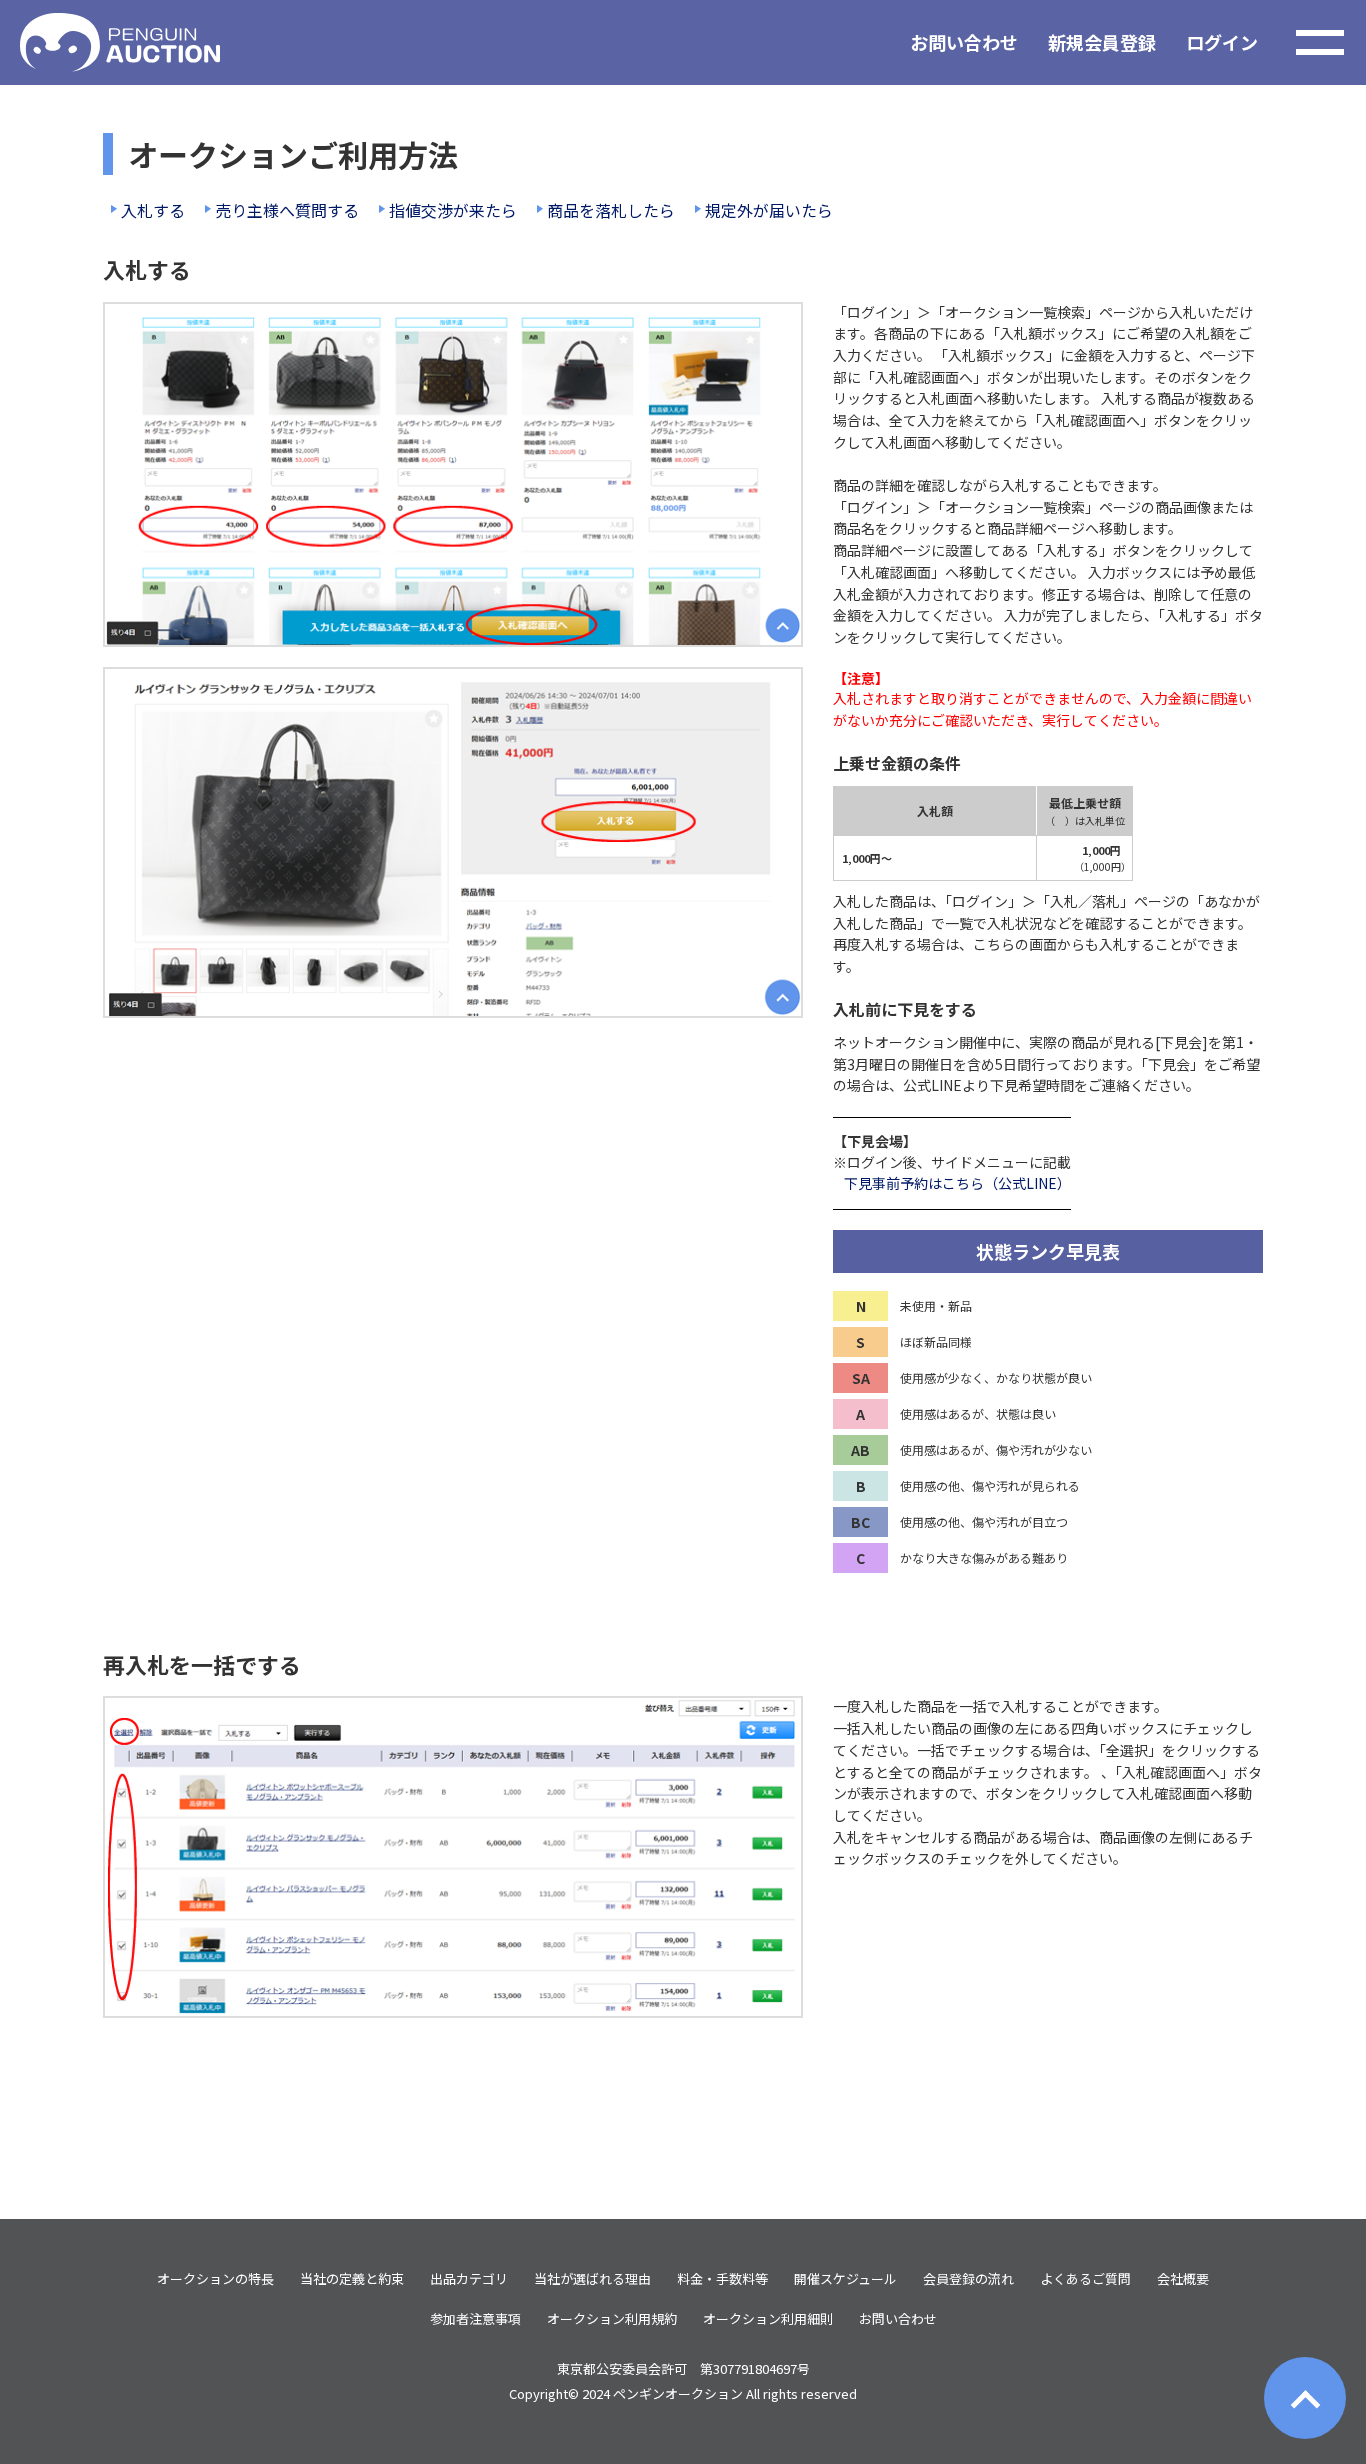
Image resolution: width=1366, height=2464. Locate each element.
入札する (153, 210)
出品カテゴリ (469, 2278)
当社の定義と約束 (352, 2278)
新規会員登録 (1102, 42)
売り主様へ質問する (287, 210)
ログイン (1222, 42)
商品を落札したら (611, 210)
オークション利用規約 (612, 2318)
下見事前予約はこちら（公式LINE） (957, 1183)
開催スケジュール (845, 2278)
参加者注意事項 (475, 2318)
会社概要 (1183, 2278)
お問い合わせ (964, 42)
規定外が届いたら (769, 210)
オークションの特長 (215, 2278)
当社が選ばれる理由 (592, 2278)
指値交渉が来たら (453, 210)
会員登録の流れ (968, 2278)
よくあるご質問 (1085, 2278)
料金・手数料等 (722, 2278)
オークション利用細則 (768, 2318)
